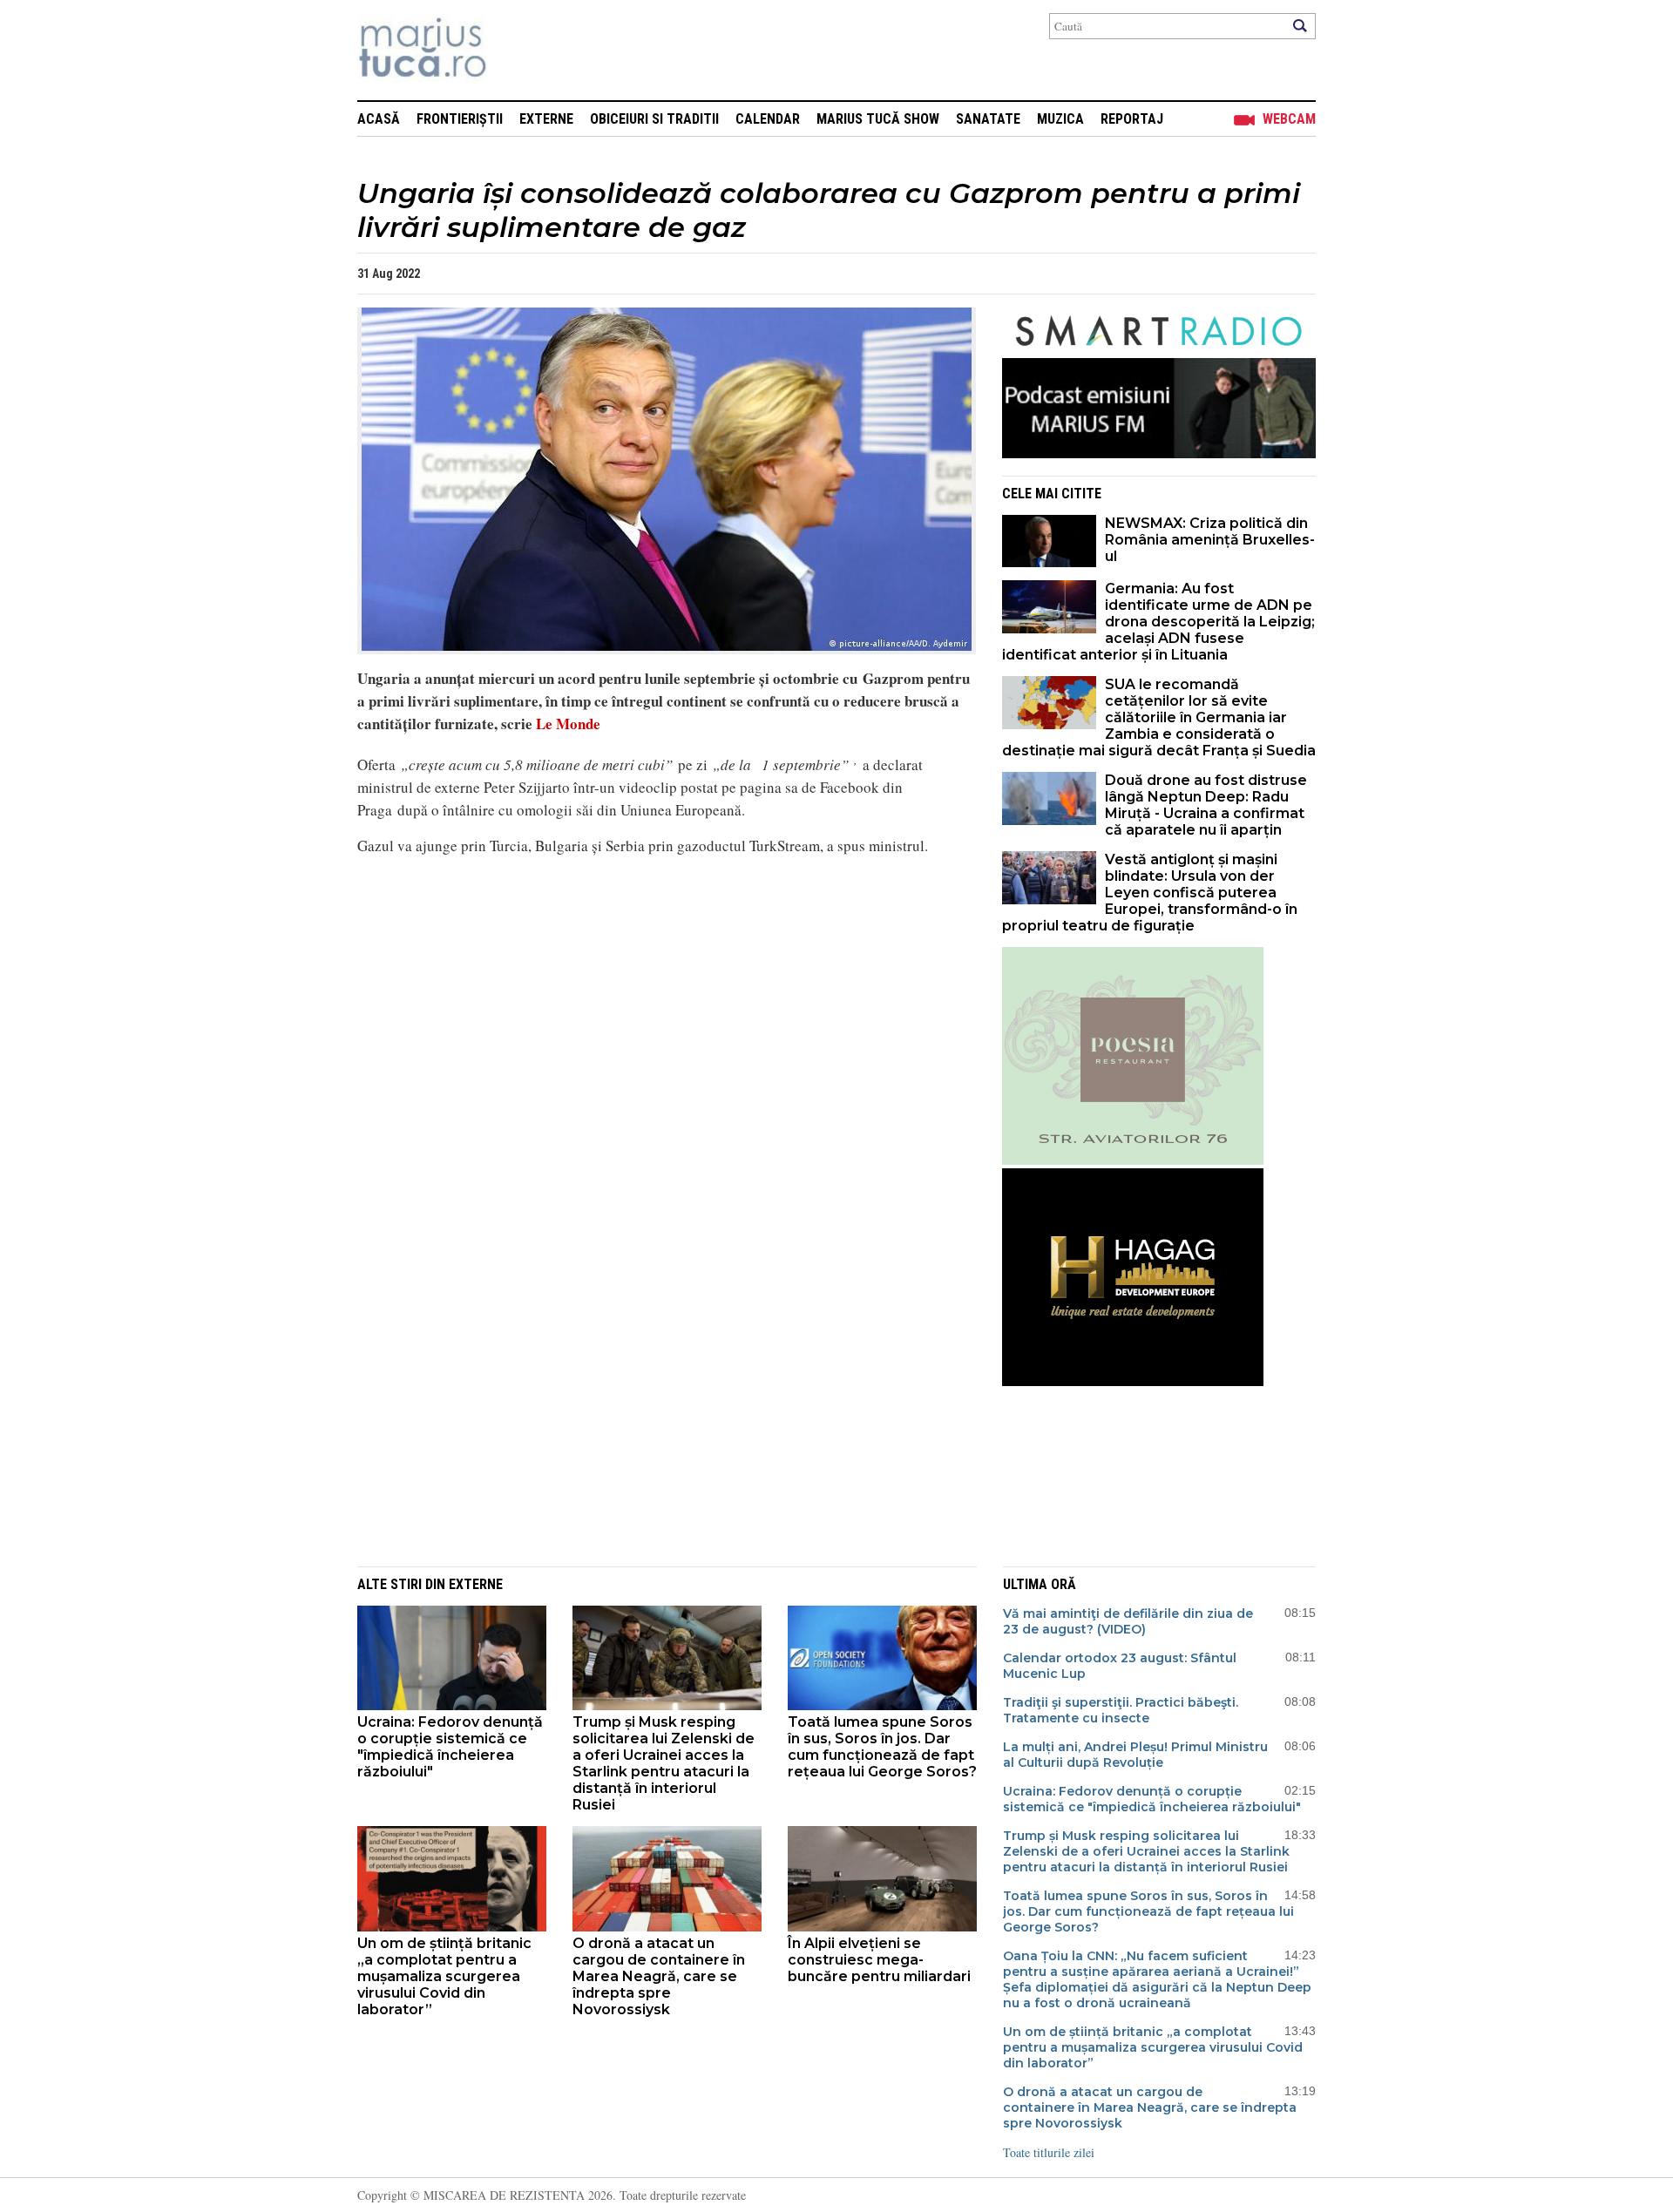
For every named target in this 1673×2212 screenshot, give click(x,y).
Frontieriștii (460, 119)
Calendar (768, 119)
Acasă (379, 119)
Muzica (1060, 119)
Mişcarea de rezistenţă (516, 50)
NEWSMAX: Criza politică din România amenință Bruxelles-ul (1210, 540)
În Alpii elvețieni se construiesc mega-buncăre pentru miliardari (879, 1960)
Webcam (1289, 119)
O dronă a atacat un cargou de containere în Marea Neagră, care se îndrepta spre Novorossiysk (659, 1976)
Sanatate (988, 119)
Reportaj (1132, 119)
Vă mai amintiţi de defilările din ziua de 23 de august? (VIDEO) (1128, 1621)
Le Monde (568, 724)
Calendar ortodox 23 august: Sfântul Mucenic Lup (1120, 1666)
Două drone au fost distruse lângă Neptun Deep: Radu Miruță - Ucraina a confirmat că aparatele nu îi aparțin (1206, 805)
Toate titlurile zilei (1049, 2152)
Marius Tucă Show (878, 119)
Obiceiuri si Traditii (654, 119)
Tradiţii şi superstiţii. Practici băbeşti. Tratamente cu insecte (1121, 1710)
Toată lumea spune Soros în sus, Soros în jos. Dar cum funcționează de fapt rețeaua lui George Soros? (882, 1747)
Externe (546, 119)
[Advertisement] (654, 1424)
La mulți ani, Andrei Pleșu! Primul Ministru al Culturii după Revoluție (1135, 1755)
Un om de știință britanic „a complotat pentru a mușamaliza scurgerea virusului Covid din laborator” (444, 1976)
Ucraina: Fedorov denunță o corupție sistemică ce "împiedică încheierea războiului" (450, 1747)
